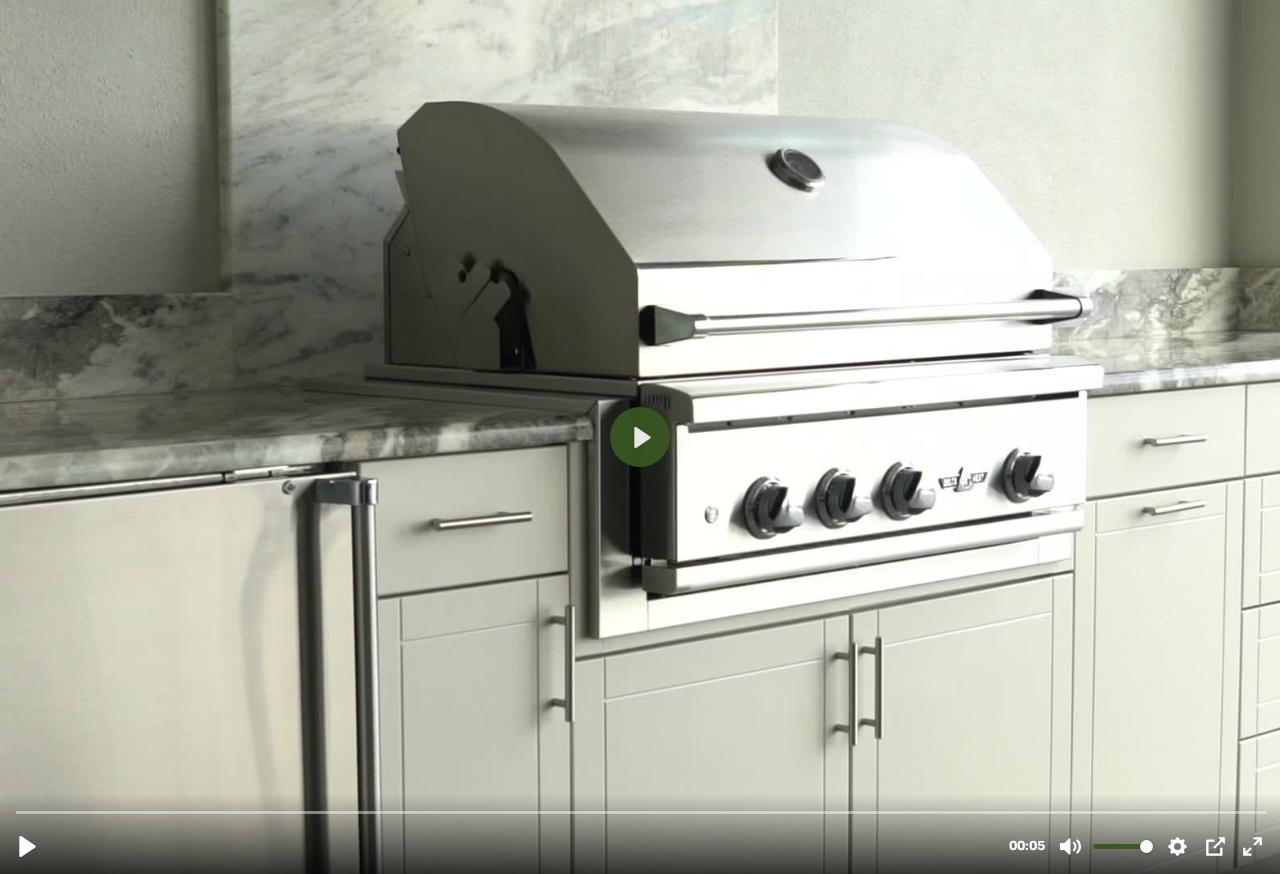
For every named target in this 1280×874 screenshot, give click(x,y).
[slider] (642, 811)
